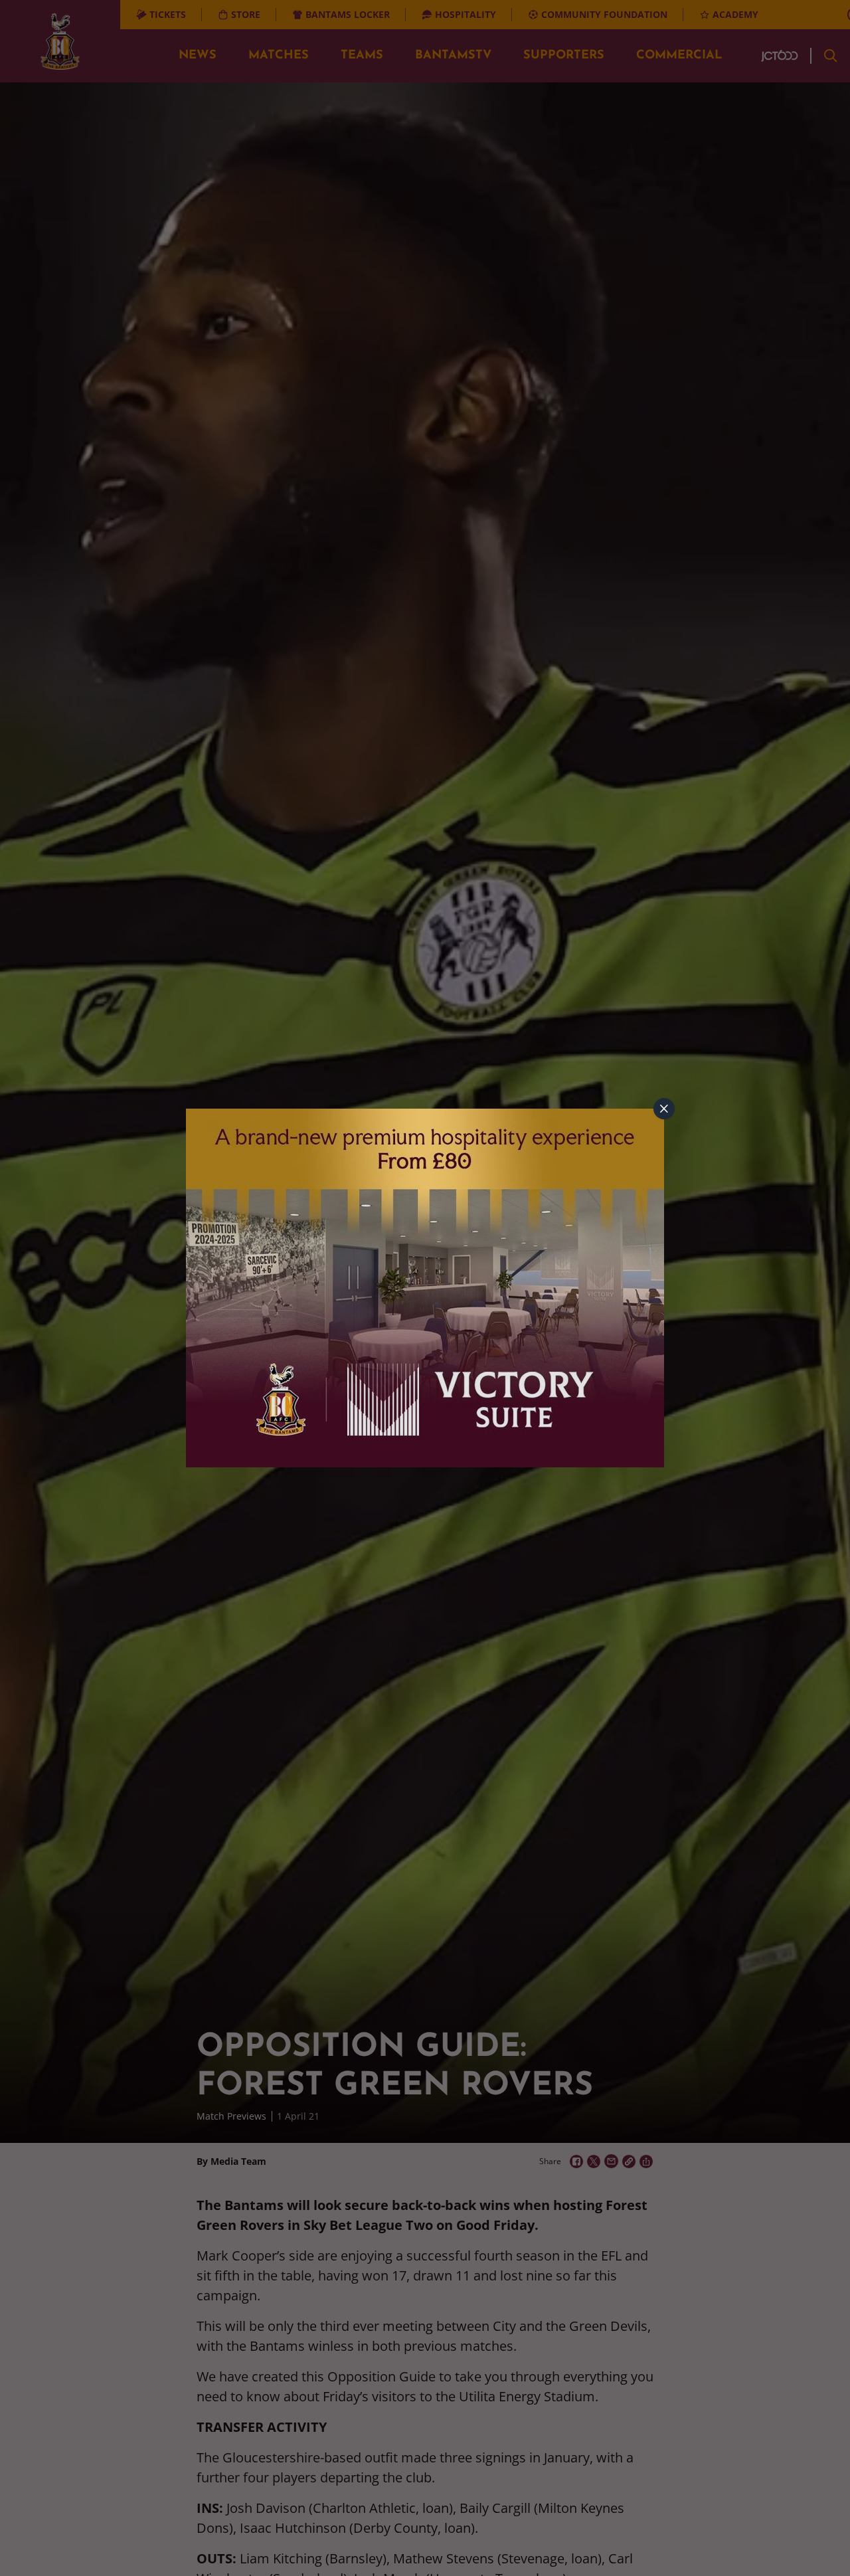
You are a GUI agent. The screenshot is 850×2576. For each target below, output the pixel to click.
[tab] (664, 1109)
